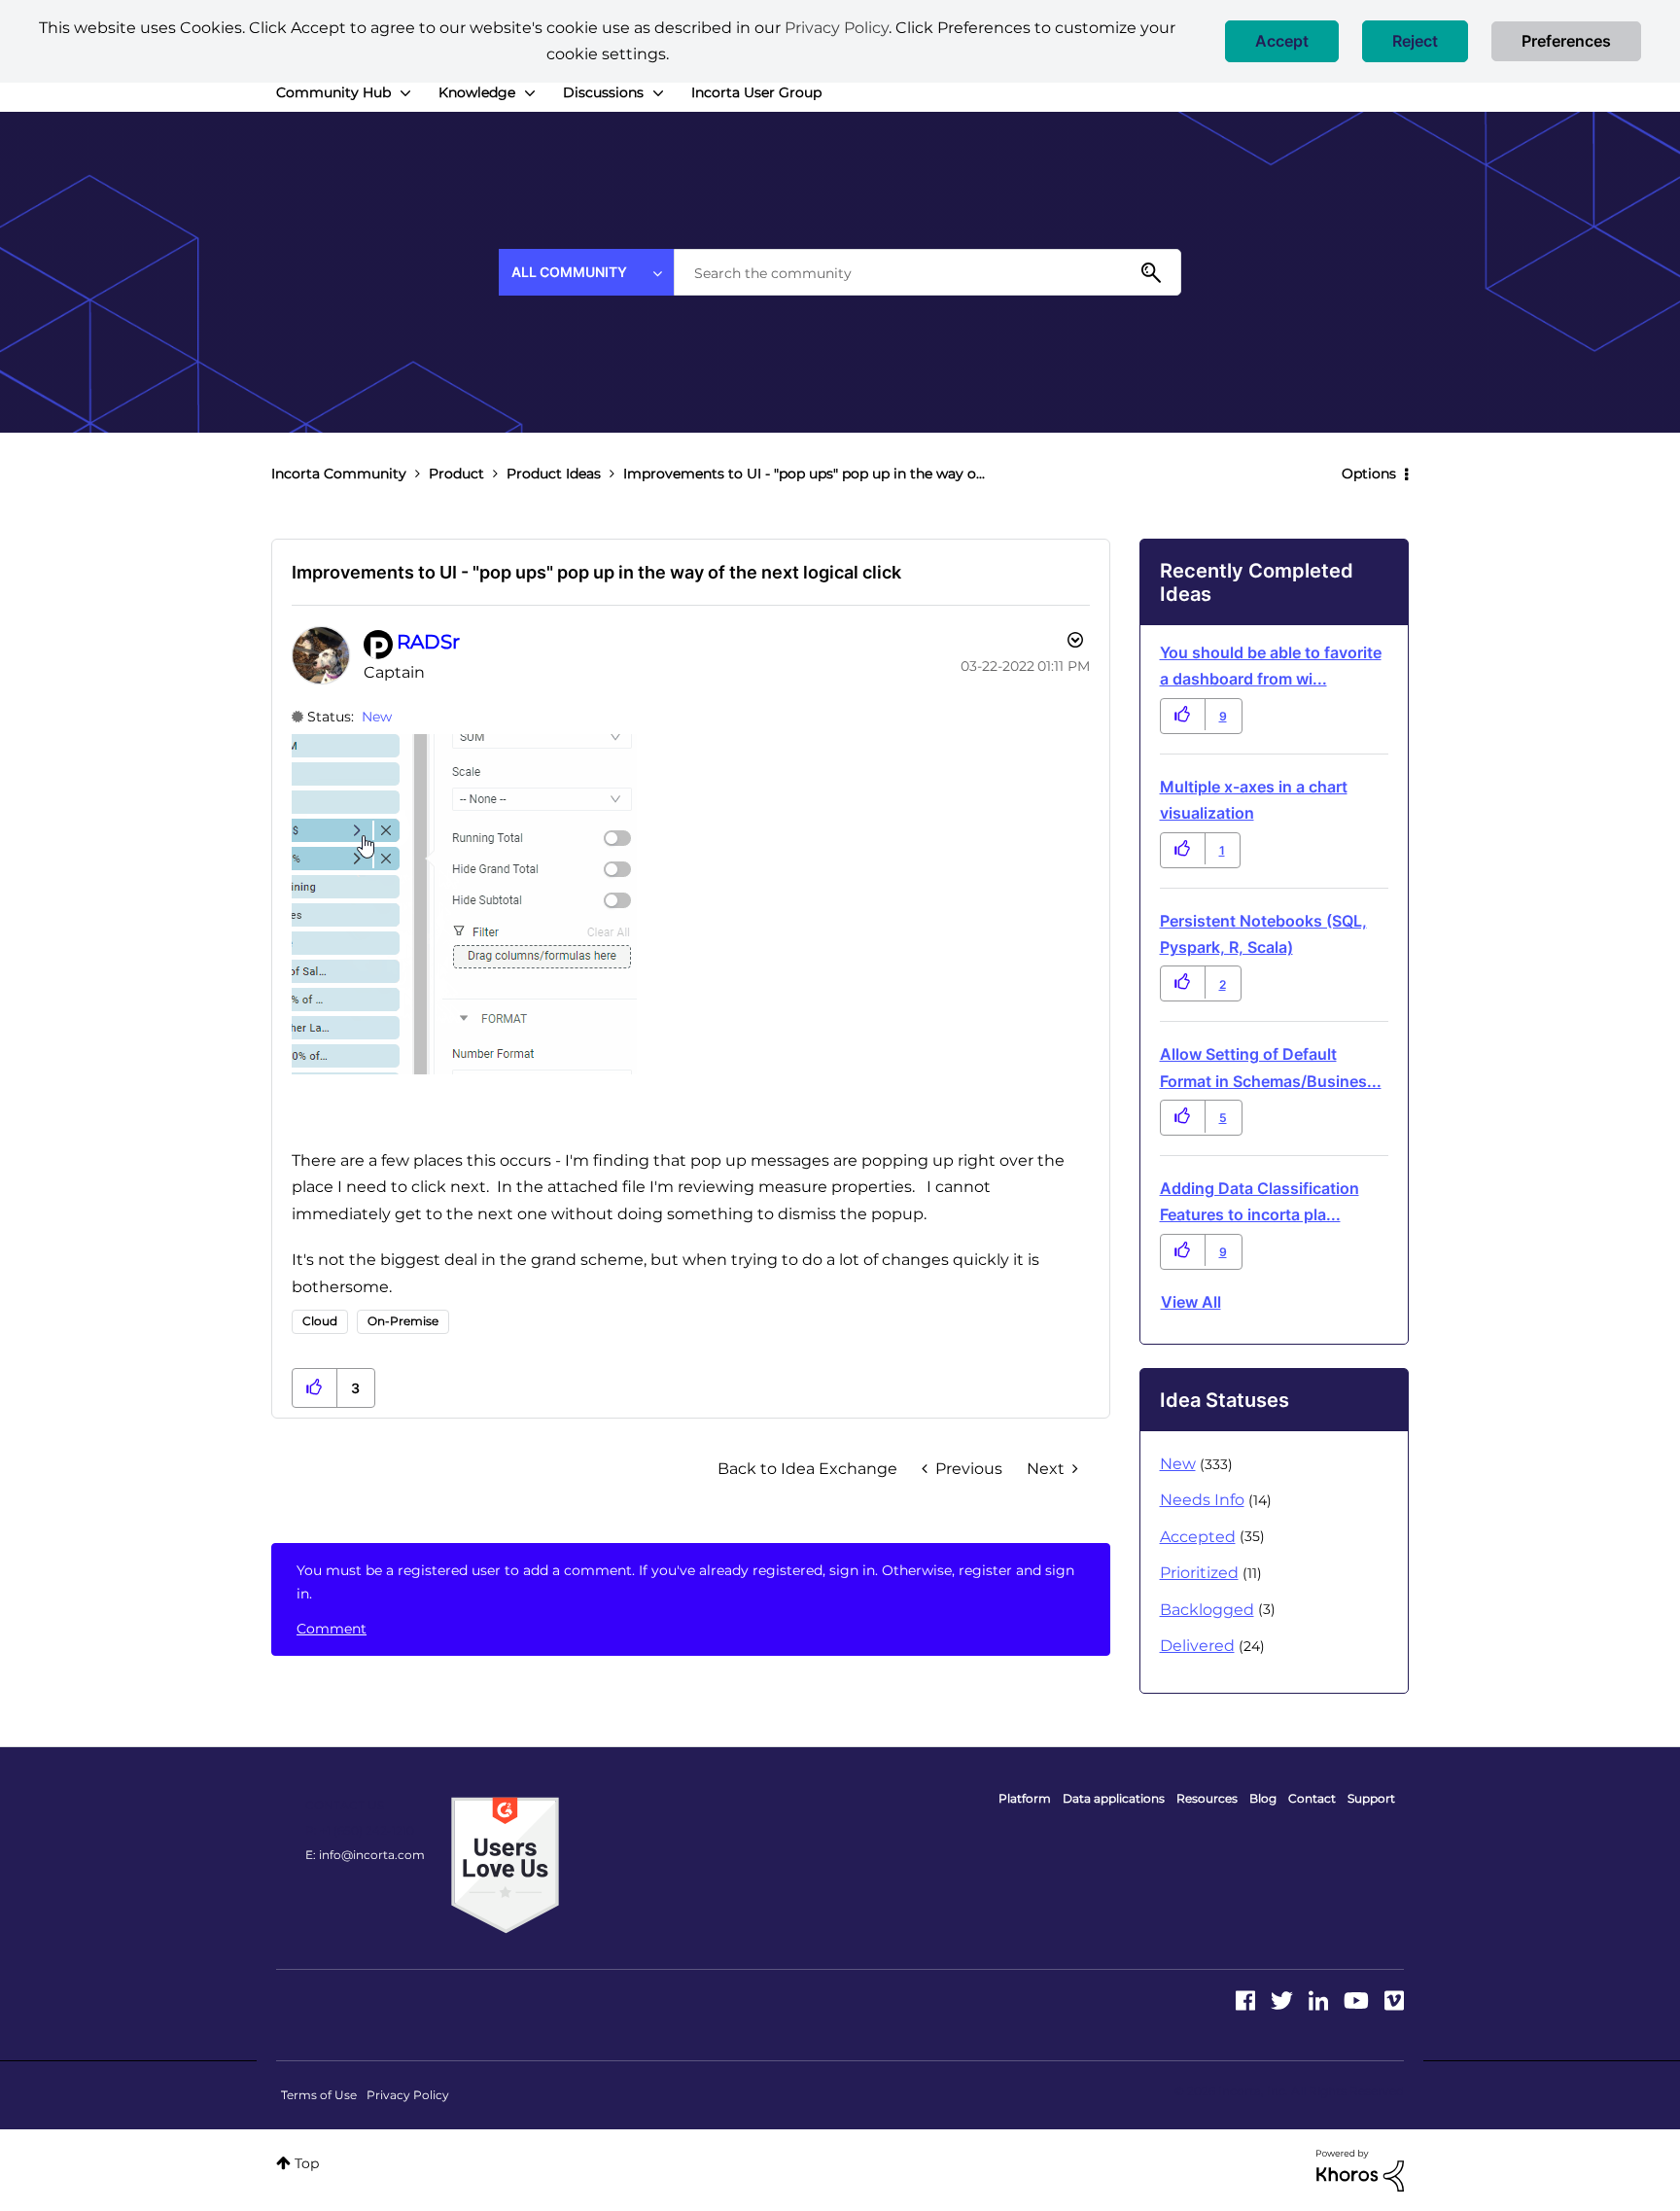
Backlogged (1207, 1610)
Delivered (1197, 1646)
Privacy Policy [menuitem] (408, 2095)
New (377, 717)
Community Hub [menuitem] (333, 92)
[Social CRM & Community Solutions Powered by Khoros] (1360, 2169)
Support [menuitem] (1371, 1798)
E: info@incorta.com (365, 1855)
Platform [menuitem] (1025, 1798)
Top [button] (307, 2163)
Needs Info (1202, 1500)
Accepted (1198, 1537)
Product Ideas (554, 474)
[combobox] (927, 272)
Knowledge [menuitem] (477, 92)
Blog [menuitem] (1263, 1798)
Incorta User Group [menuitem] (756, 92)
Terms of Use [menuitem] (319, 2095)
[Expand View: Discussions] (658, 93)
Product (456, 474)
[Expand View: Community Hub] (405, 93)
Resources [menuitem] (1207, 1798)
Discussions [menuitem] (603, 92)
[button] (1282, 41)
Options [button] (1369, 474)
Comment (332, 1629)
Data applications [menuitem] (1114, 1798)
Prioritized (1199, 1573)
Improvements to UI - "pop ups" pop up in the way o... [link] (804, 474)
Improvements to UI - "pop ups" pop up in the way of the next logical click (596, 572)
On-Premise (403, 1321)
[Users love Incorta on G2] (505, 1864)
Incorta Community (339, 474)
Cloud (320, 1321)
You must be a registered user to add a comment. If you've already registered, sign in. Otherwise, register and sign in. (685, 1582)
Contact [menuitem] (1312, 1798)
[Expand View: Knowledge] (530, 93)
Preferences (1566, 41)
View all (1191, 1302)
